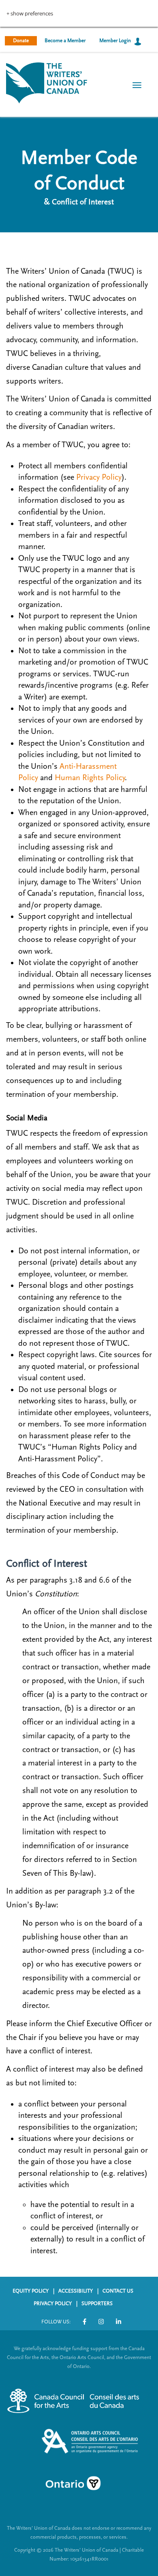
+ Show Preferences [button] (30, 14)
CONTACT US (118, 2291)
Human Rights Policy (90, 778)
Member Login (115, 41)
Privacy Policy (99, 477)
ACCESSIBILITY (76, 2291)
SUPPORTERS (97, 2304)
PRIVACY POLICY (53, 2304)
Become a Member (65, 41)
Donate (21, 41)
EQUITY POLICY (31, 2291)
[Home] (47, 82)
